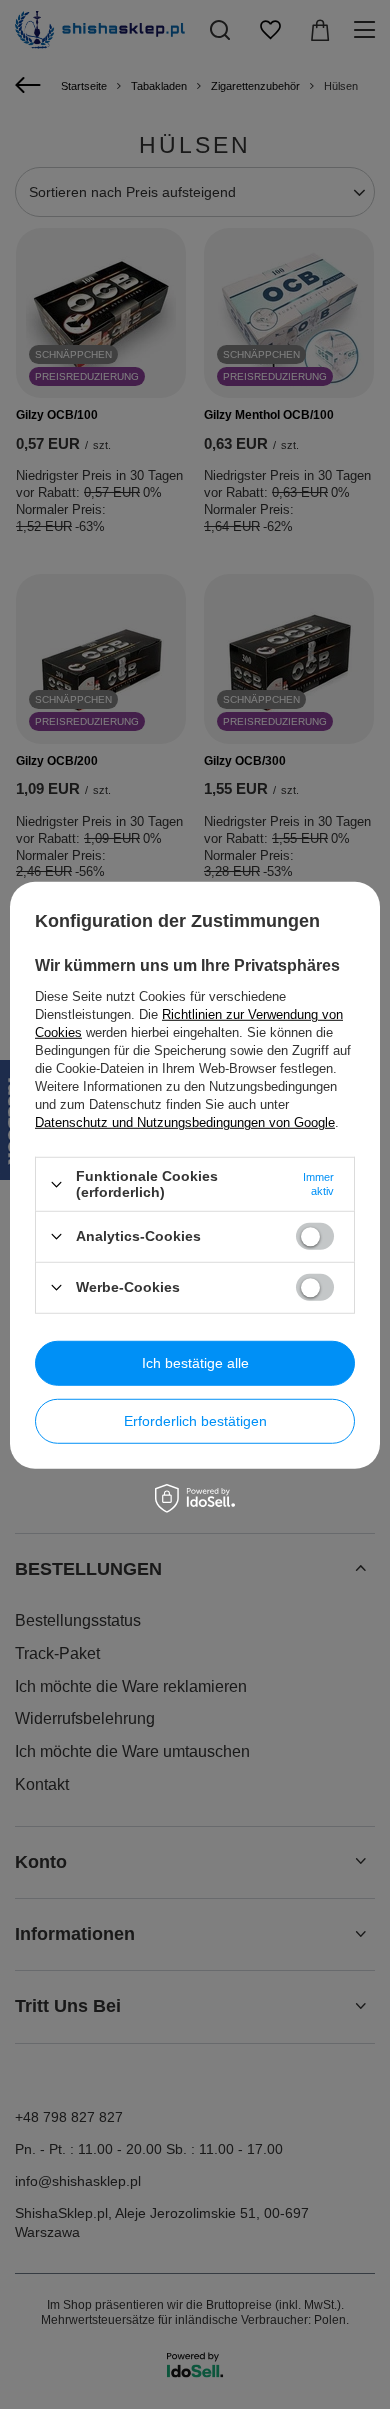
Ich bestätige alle (195, 1363)
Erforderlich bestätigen (195, 1421)
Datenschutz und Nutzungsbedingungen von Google (185, 1122)
